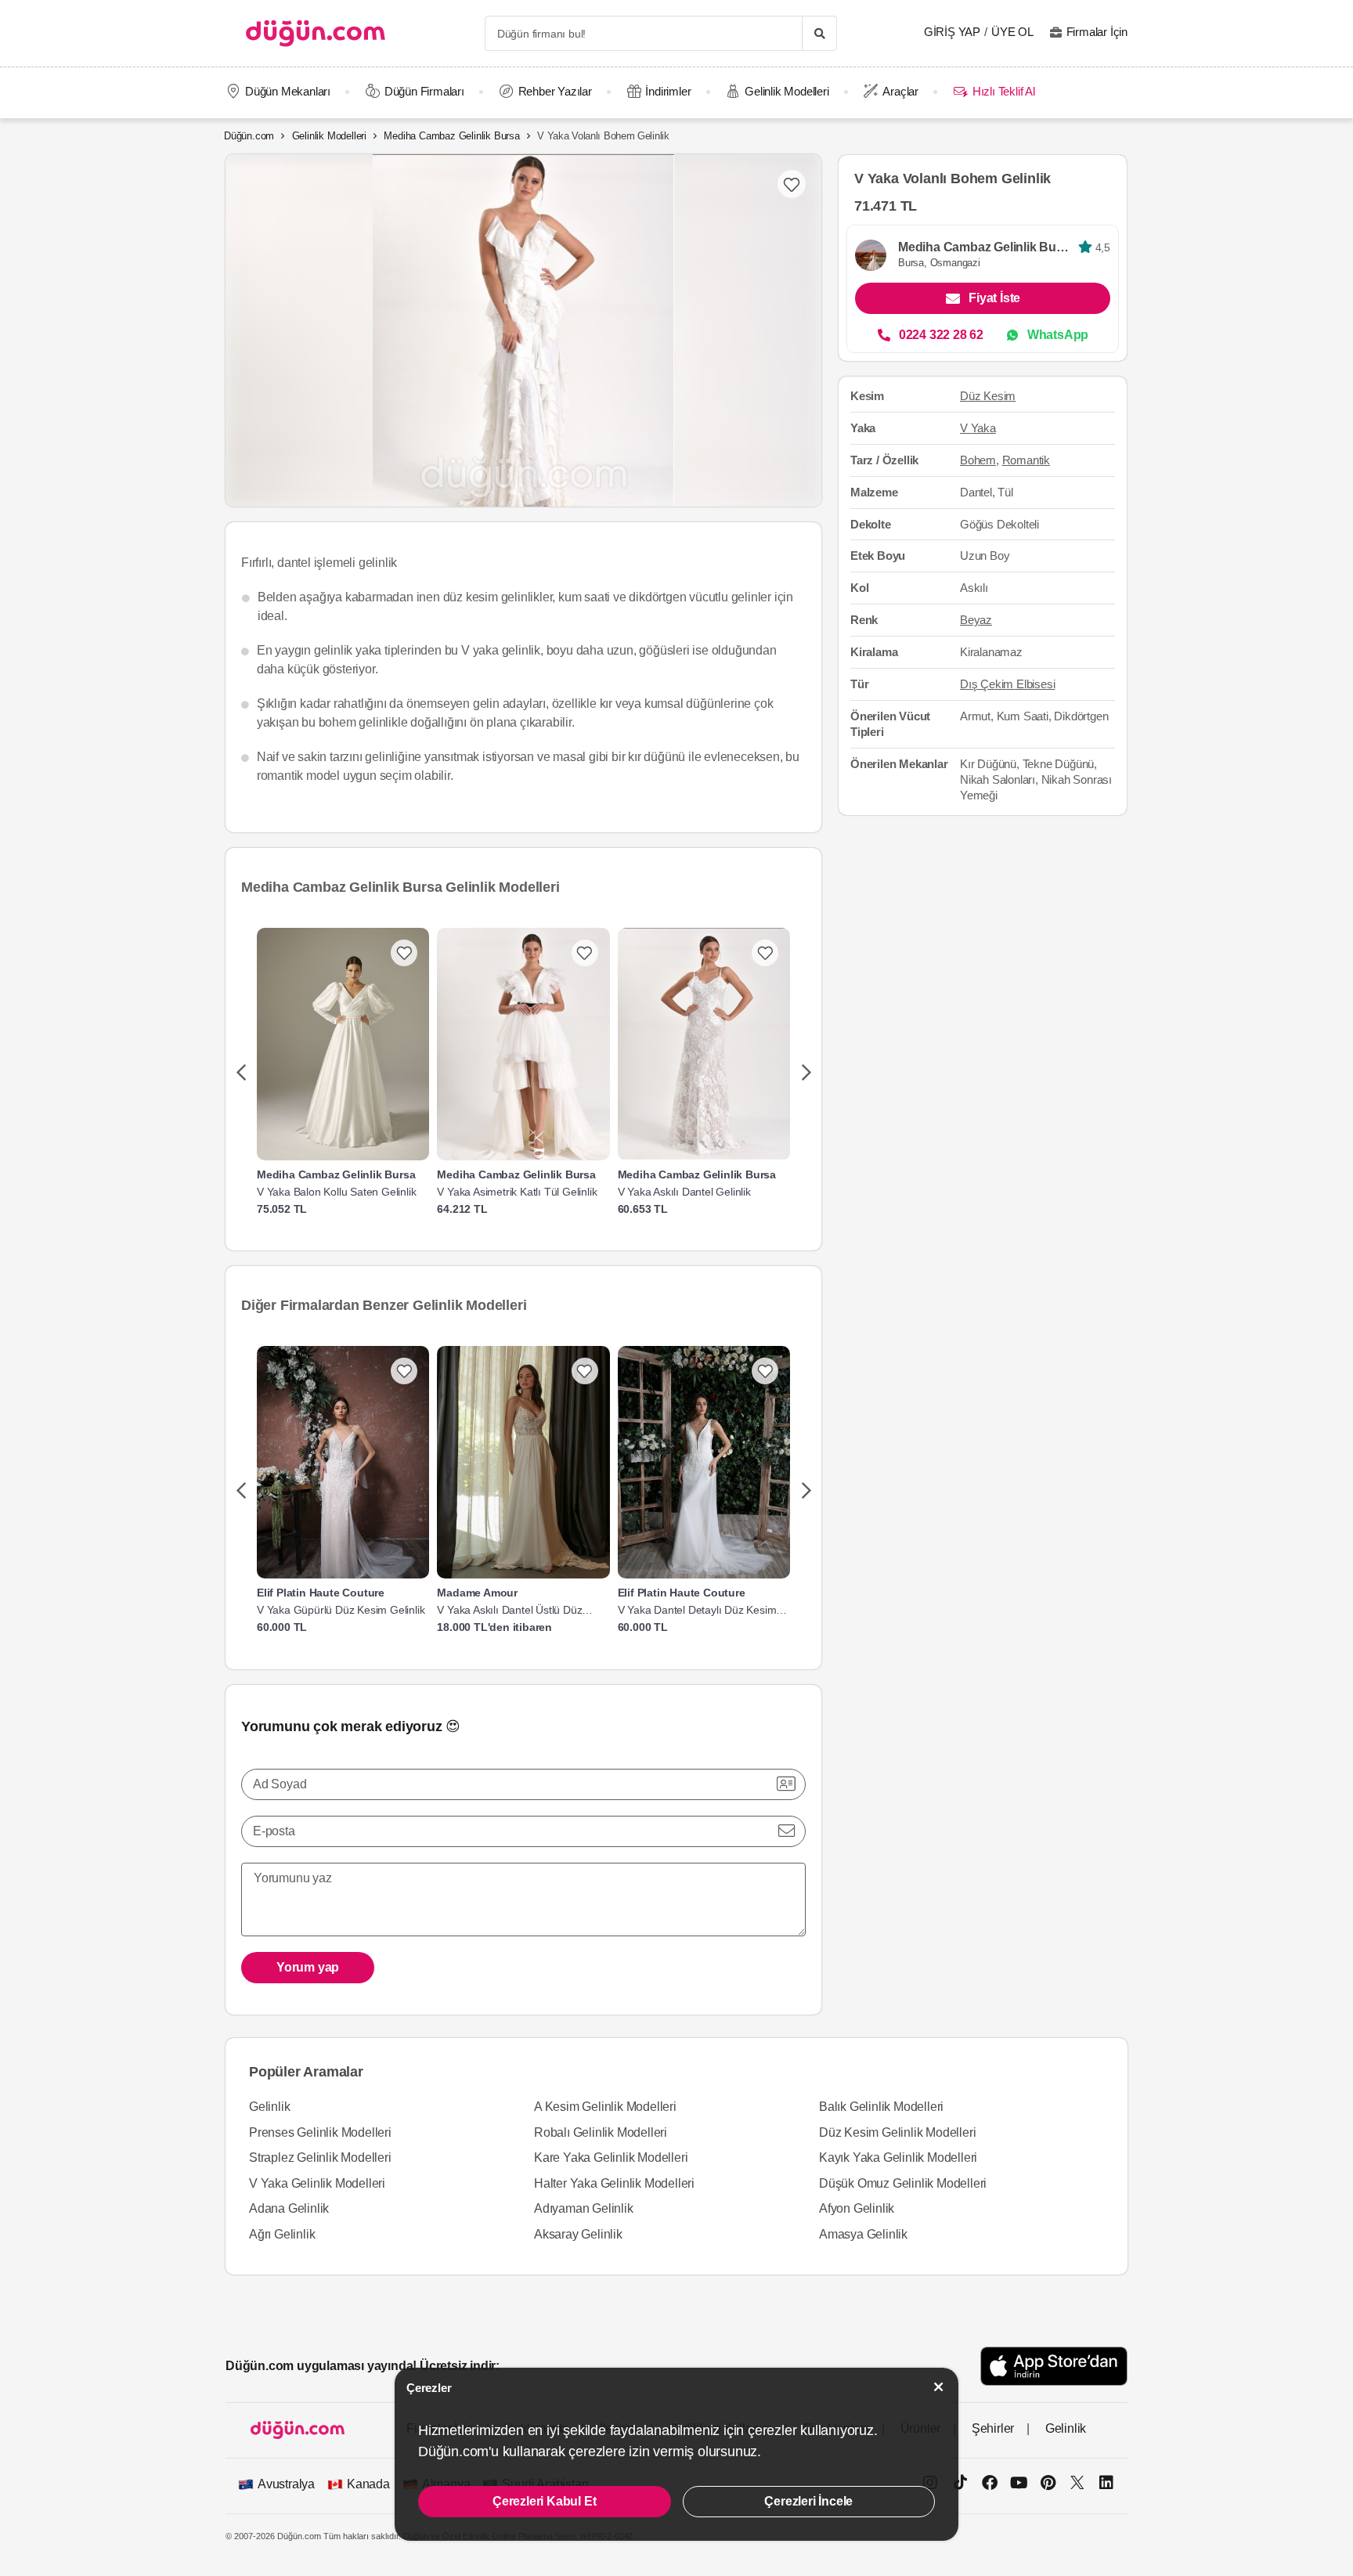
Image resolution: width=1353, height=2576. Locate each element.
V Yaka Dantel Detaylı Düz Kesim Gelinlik (697, 1610)
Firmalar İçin (1097, 32)
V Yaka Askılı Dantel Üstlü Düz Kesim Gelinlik (509, 1610)
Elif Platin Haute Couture (321, 1593)
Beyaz (976, 620)
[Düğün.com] (316, 33)
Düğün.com (249, 136)
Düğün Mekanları (288, 91)
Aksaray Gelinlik (578, 2234)
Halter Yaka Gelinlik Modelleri (614, 2183)
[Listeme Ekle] (404, 953)
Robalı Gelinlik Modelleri (601, 2132)
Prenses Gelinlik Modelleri (320, 2132)
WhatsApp (1058, 335)
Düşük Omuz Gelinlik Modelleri (903, 2183)
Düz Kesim (988, 396)
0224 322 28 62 (941, 335)
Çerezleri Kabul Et (544, 2501)
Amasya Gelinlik (863, 2234)
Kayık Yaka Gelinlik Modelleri (898, 2157)
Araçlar (900, 91)
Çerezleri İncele (808, 2501)
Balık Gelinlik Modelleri (881, 2107)
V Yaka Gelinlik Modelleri (317, 2183)
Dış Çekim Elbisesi (1007, 684)
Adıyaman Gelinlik (584, 2208)
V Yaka (978, 428)
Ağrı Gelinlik (282, 2234)
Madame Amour (477, 1593)
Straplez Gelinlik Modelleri (320, 2157)
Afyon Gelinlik (857, 2208)
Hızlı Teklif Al (1003, 91)
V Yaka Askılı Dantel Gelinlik (684, 1192)
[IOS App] (1054, 2366)
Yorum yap (308, 1967)
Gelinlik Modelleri (787, 91)
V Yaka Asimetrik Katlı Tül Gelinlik (517, 1192)
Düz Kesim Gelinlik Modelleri (897, 2132)
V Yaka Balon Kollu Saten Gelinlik (336, 1192)
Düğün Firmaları (424, 91)
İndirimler (668, 91)
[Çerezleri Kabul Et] (939, 2387)
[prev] (241, 1073)
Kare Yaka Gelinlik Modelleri (611, 2157)
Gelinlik (269, 2107)
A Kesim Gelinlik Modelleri (605, 2107)
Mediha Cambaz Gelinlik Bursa (451, 136)
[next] (806, 1073)
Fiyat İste (994, 298)
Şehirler (993, 2428)
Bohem (978, 459)
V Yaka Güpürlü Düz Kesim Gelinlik (341, 1610)
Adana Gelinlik (289, 2208)
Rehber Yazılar (555, 91)
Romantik (1026, 459)
